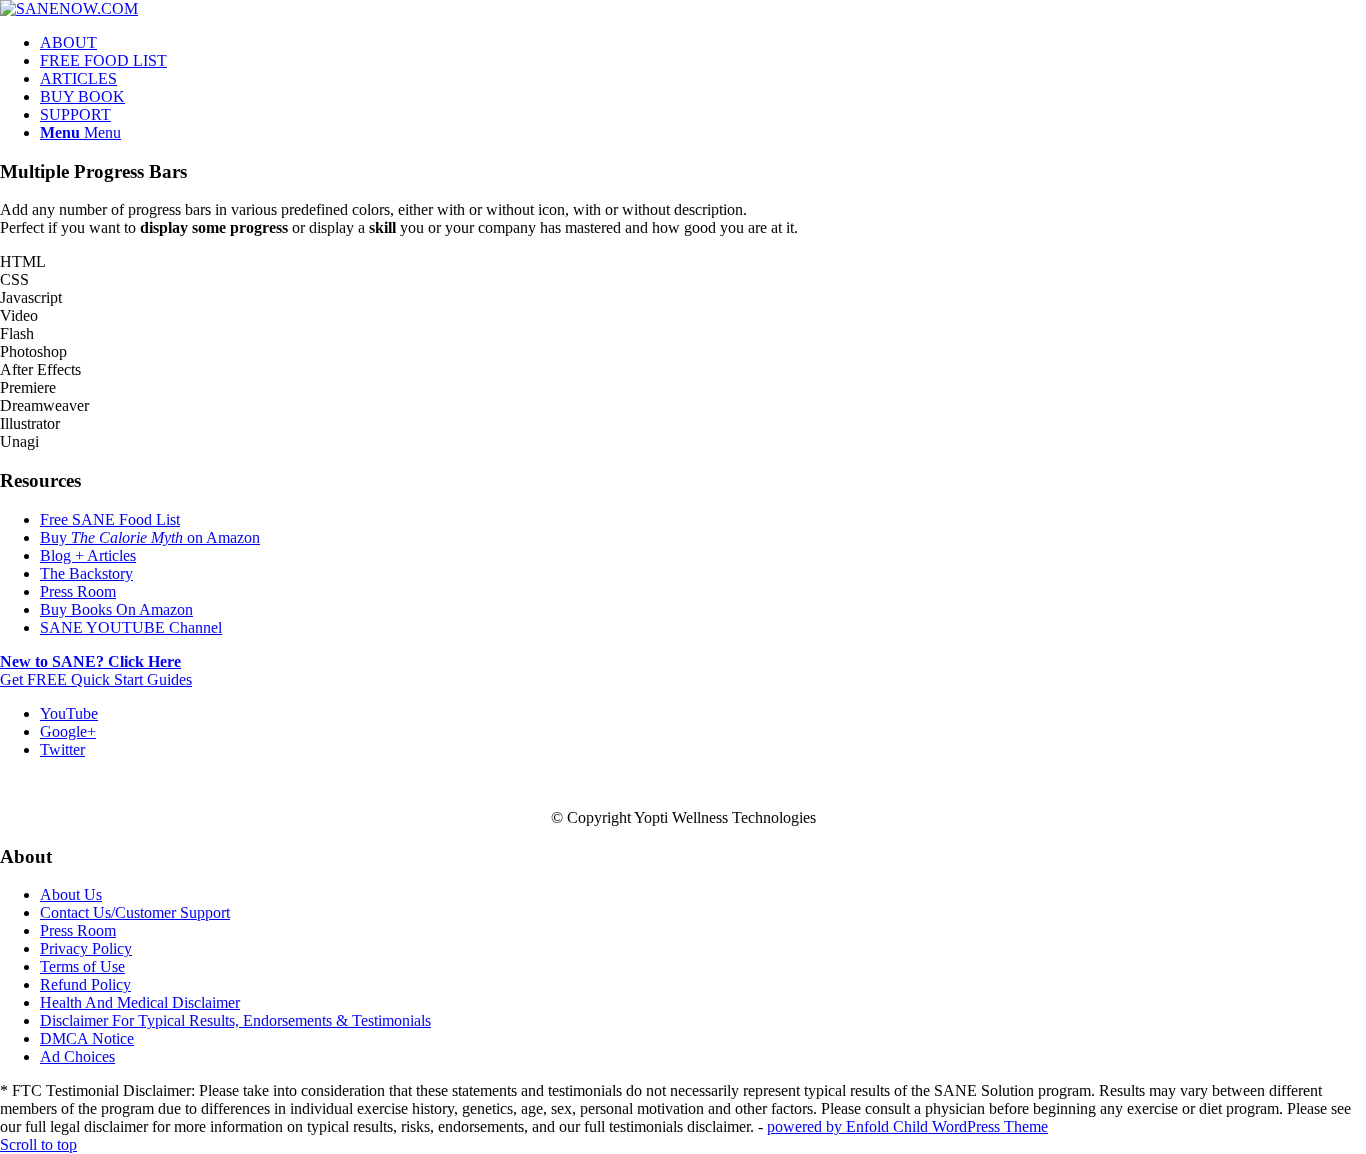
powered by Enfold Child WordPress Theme (907, 1126)
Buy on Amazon (150, 537)
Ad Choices (77, 1056)
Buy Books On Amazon (116, 609)
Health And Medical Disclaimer (140, 1002)
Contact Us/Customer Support (135, 912)
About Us (71, 894)
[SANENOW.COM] (69, 8)
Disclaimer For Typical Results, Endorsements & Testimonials (235, 1020)
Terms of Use (82, 966)
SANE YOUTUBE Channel (131, 627)
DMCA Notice (87, 1038)
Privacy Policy (86, 948)
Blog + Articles (88, 555)
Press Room (78, 591)
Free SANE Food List (110, 519)
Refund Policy (85, 984)
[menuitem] (703, 43)
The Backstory (86, 573)
